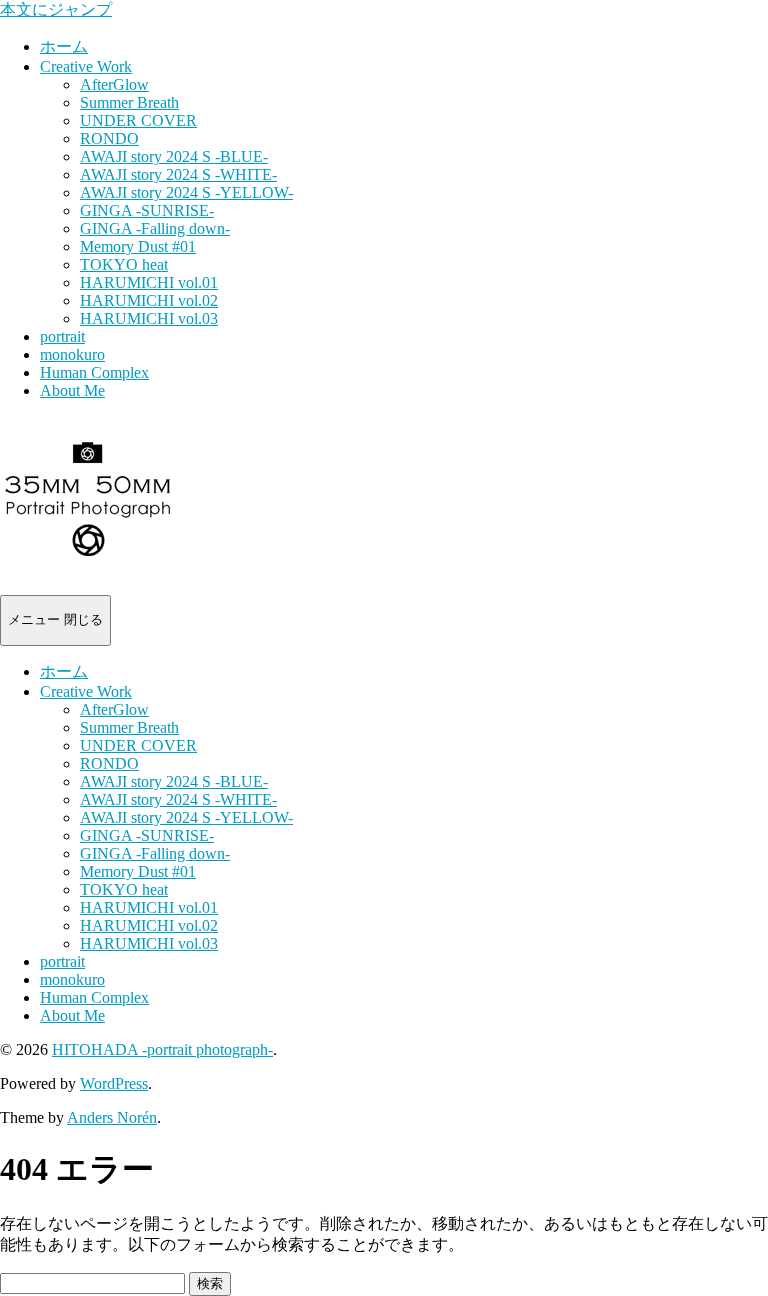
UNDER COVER (138, 120)
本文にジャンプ (56, 9)
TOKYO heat (124, 264)
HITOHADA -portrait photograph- (162, 1049)
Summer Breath (129, 102)
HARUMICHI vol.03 (149, 318)
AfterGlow (114, 84)
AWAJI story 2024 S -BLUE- (174, 156)
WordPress (114, 1083)
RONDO (109, 138)
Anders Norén (112, 1117)
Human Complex (94, 372)
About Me (72, 390)
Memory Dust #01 (138, 246)
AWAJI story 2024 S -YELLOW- (186, 192)
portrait (62, 336)
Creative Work (86, 66)
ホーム (64, 46)
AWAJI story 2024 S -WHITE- (178, 174)
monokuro (72, 354)
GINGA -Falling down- (155, 228)
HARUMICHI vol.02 (149, 300)
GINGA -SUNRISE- (147, 210)
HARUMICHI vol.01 (149, 282)
